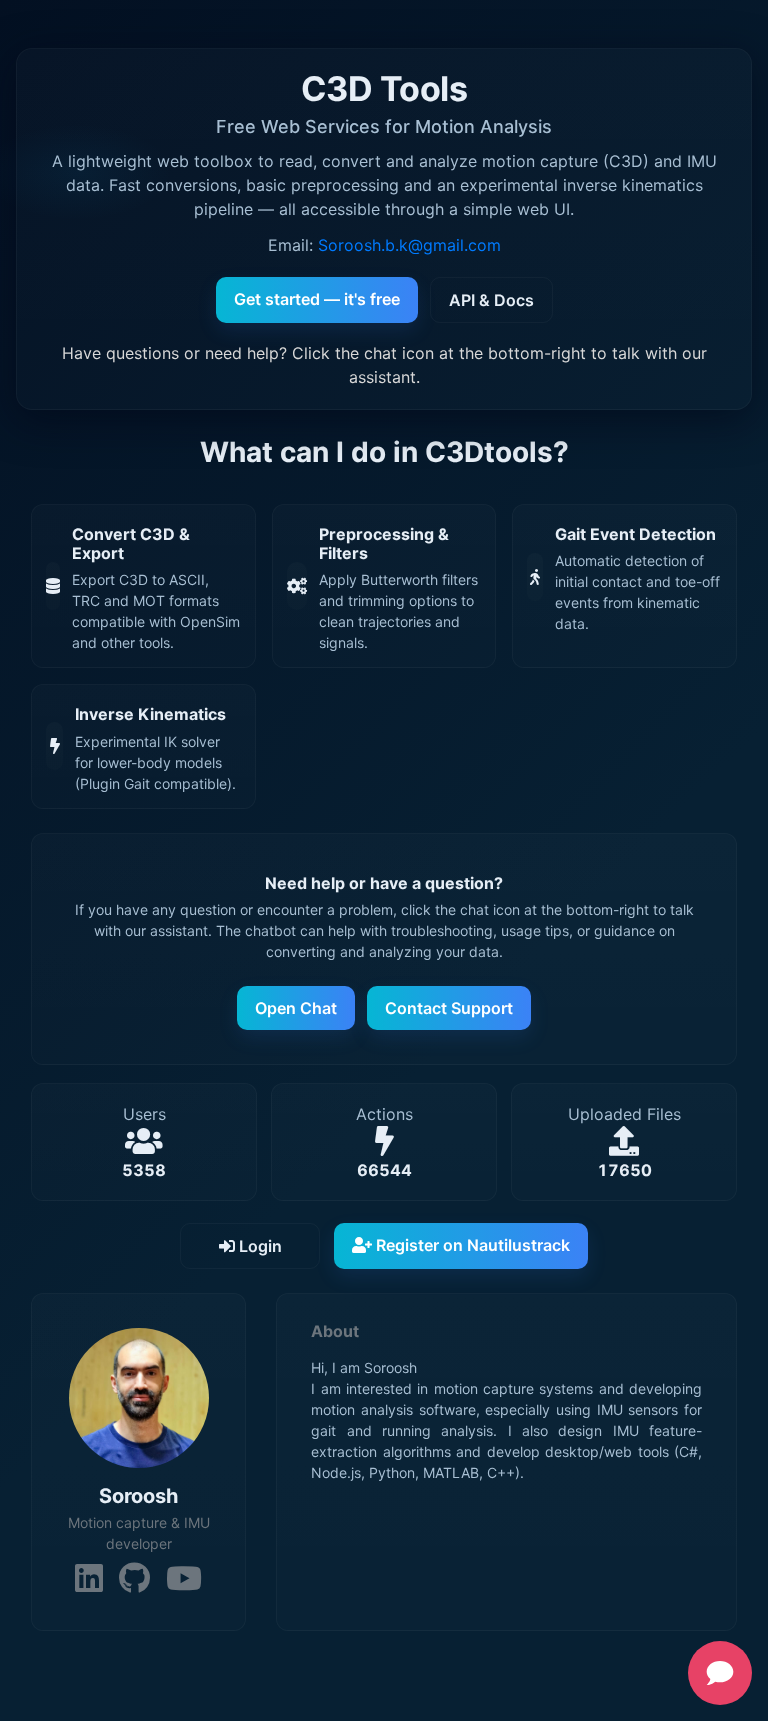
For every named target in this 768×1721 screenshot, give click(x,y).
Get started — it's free (317, 299)
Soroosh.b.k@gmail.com (409, 245)
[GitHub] (134, 1579)
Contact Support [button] (449, 1008)
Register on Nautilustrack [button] (471, 1245)
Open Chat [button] (296, 1008)
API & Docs (491, 300)
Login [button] (258, 1246)
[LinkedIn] (89, 1579)
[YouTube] (184, 1579)
